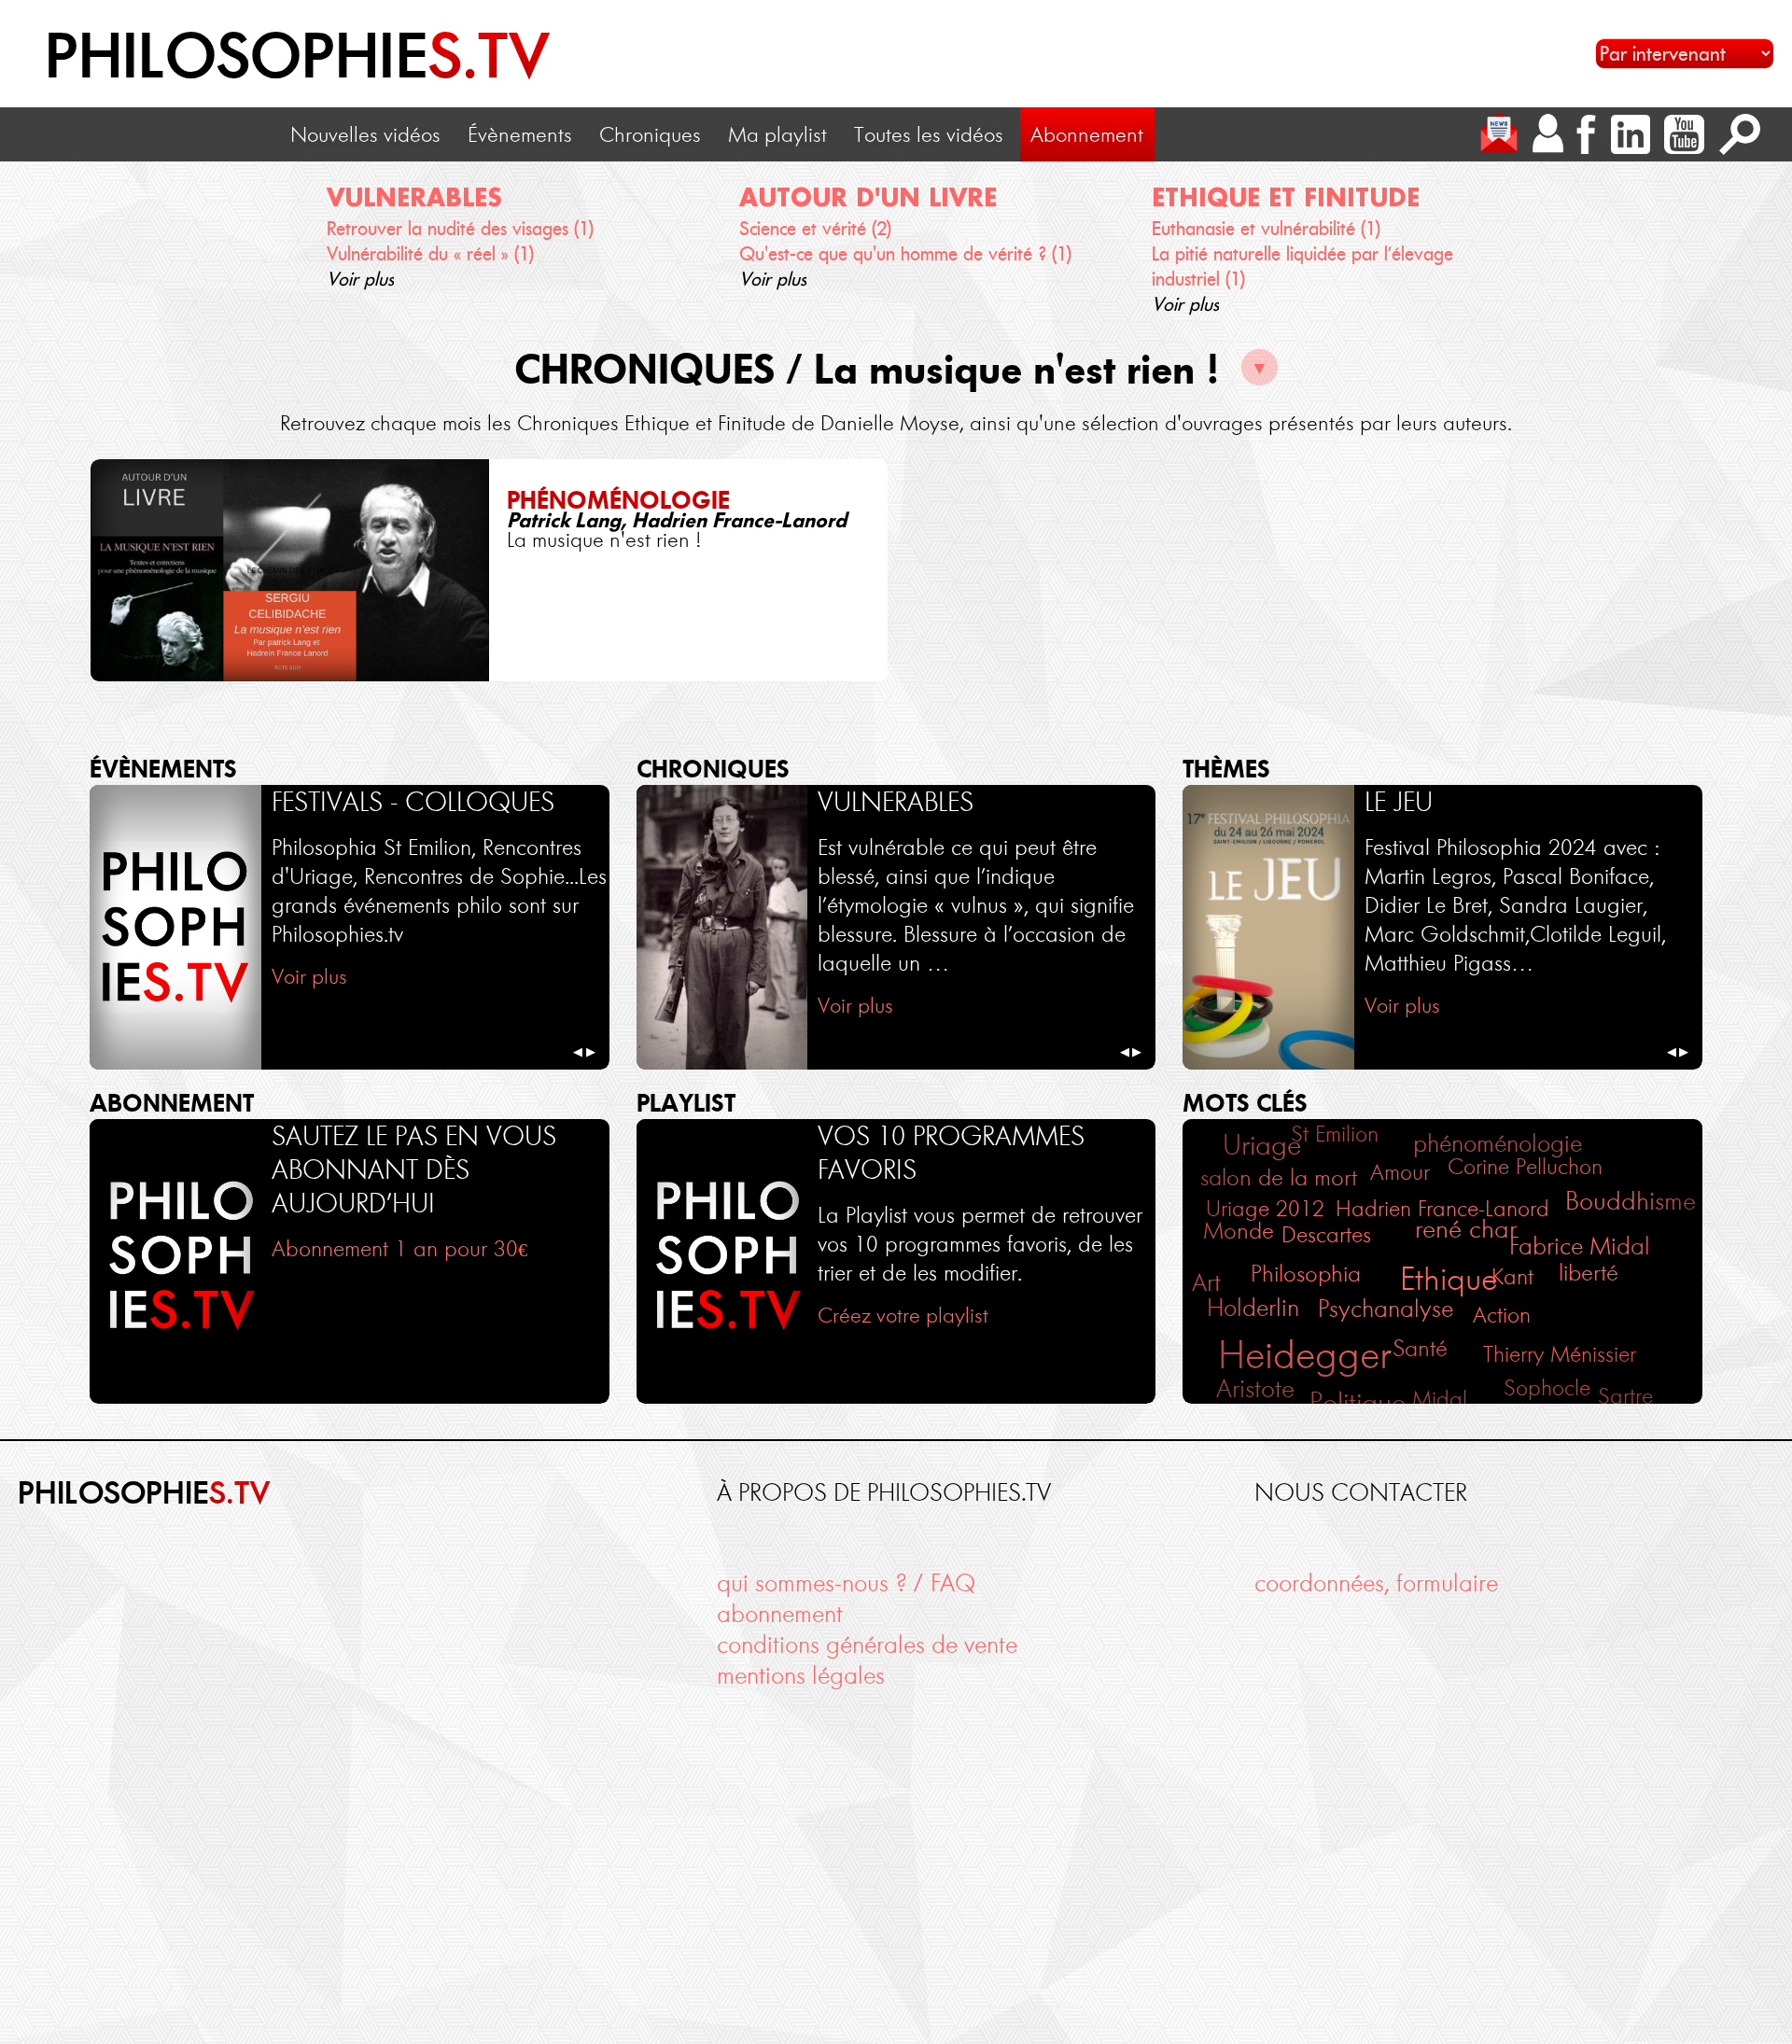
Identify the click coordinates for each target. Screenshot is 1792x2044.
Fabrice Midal (1580, 1246)
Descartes (1326, 1234)
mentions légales (801, 1676)
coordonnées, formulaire (1376, 1583)
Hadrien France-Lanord (1442, 1208)
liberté (1589, 1272)
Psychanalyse (1386, 1309)
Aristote (1255, 1388)
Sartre (1625, 1396)
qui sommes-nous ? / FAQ (846, 1583)
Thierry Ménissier (1560, 1354)
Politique (1358, 1402)
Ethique (1449, 1279)
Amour (1400, 1172)
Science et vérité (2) (815, 229)
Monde (1239, 1231)
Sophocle (1547, 1387)
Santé (1420, 1348)
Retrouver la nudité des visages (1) (460, 229)
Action (1502, 1315)
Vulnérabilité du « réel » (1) (430, 254)
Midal (1440, 1399)
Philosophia (1306, 1273)
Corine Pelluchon (1525, 1166)
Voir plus (360, 279)
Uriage (1262, 1145)
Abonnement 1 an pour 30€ (399, 1248)
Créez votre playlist (903, 1315)
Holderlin (1253, 1308)
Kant (1512, 1276)
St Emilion (1335, 1134)
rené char (1466, 1229)
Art (1206, 1282)
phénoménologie (1498, 1144)
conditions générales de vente (867, 1645)
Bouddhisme (1631, 1201)
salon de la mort (1279, 1177)
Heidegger (1305, 1355)
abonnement (780, 1614)
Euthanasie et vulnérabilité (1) (1266, 229)
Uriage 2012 (1265, 1208)
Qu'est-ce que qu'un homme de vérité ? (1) (905, 254)
